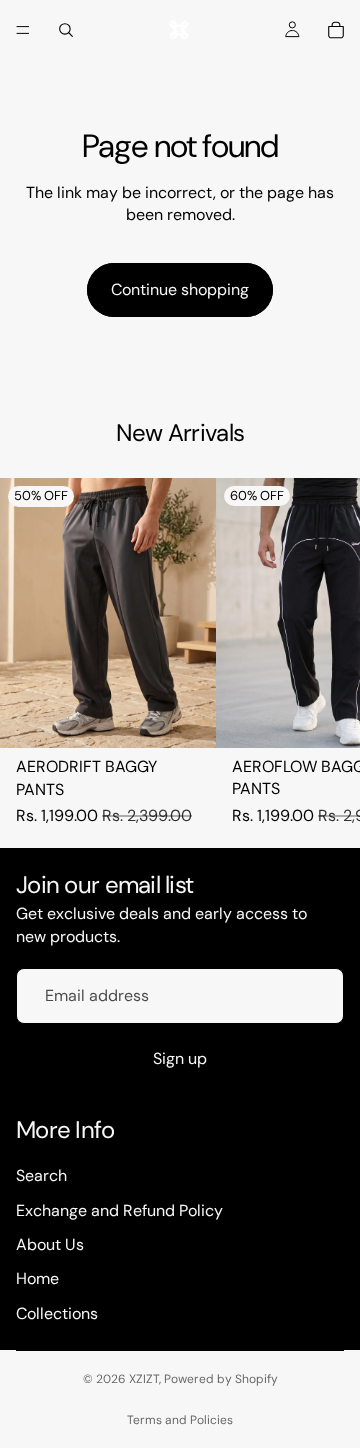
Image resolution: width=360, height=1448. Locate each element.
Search (41, 1175)
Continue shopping (180, 289)
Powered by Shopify (221, 1379)
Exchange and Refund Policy (119, 1209)
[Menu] (23, 30)
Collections (57, 1313)
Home (37, 1278)
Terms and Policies (180, 1420)
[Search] (66, 30)
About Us (50, 1244)
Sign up (180, 1058)
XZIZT (144, 1379)
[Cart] (336, 30)
